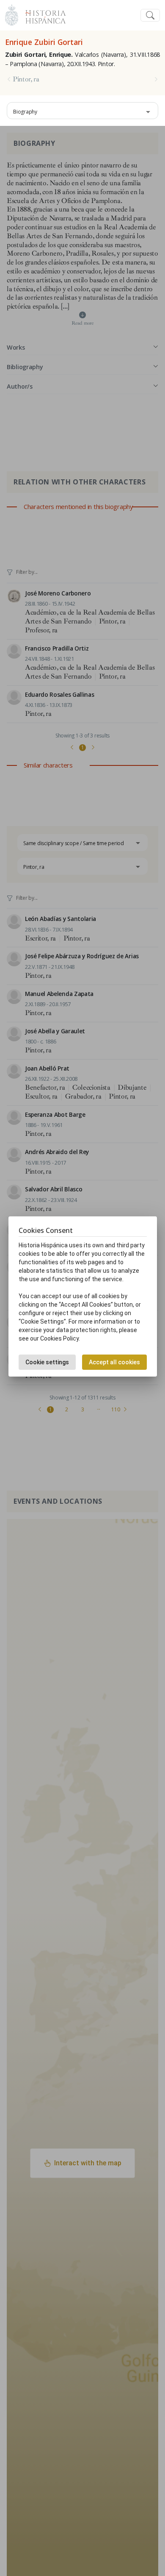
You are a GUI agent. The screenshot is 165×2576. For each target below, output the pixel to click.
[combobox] (82, 111)
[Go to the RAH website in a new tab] (12, 14)
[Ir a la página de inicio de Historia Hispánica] (42, 14)
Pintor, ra (26, 79)
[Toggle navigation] (150, 15)
